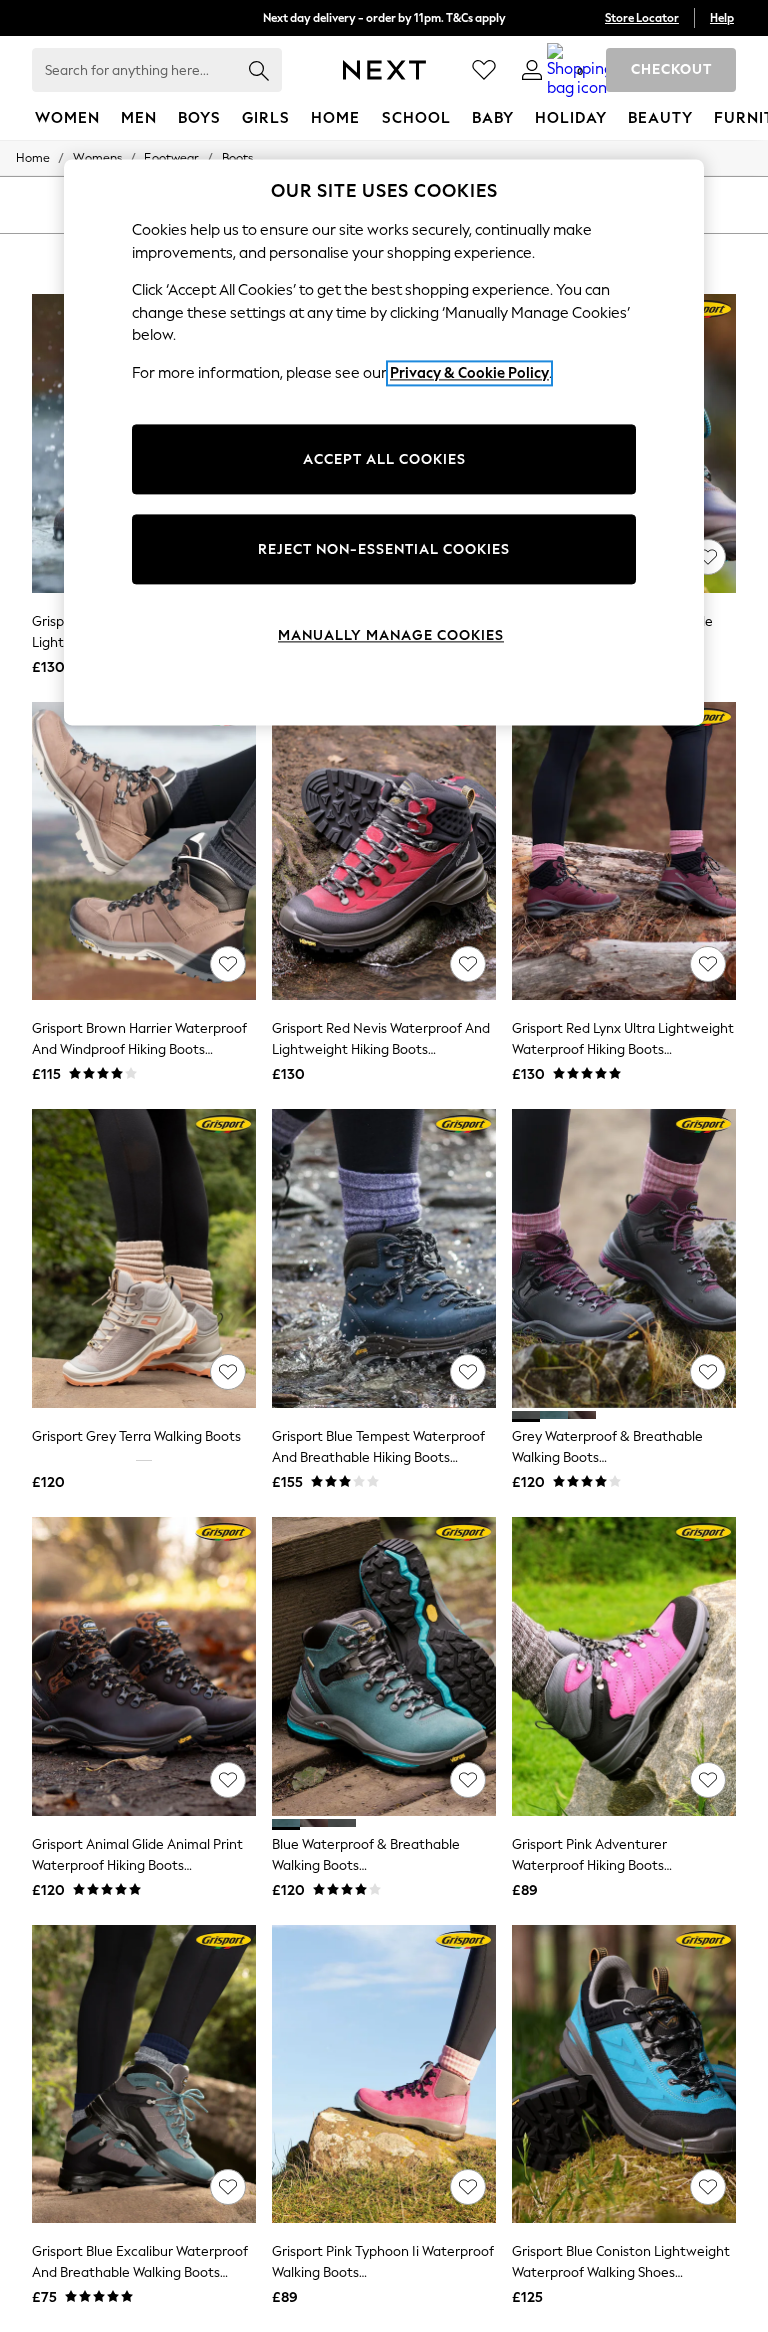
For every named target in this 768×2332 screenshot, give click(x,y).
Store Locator (642, 18)
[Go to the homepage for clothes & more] (384, 70)
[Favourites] (484, 70)
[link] (532, 70)
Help (722, 18)
